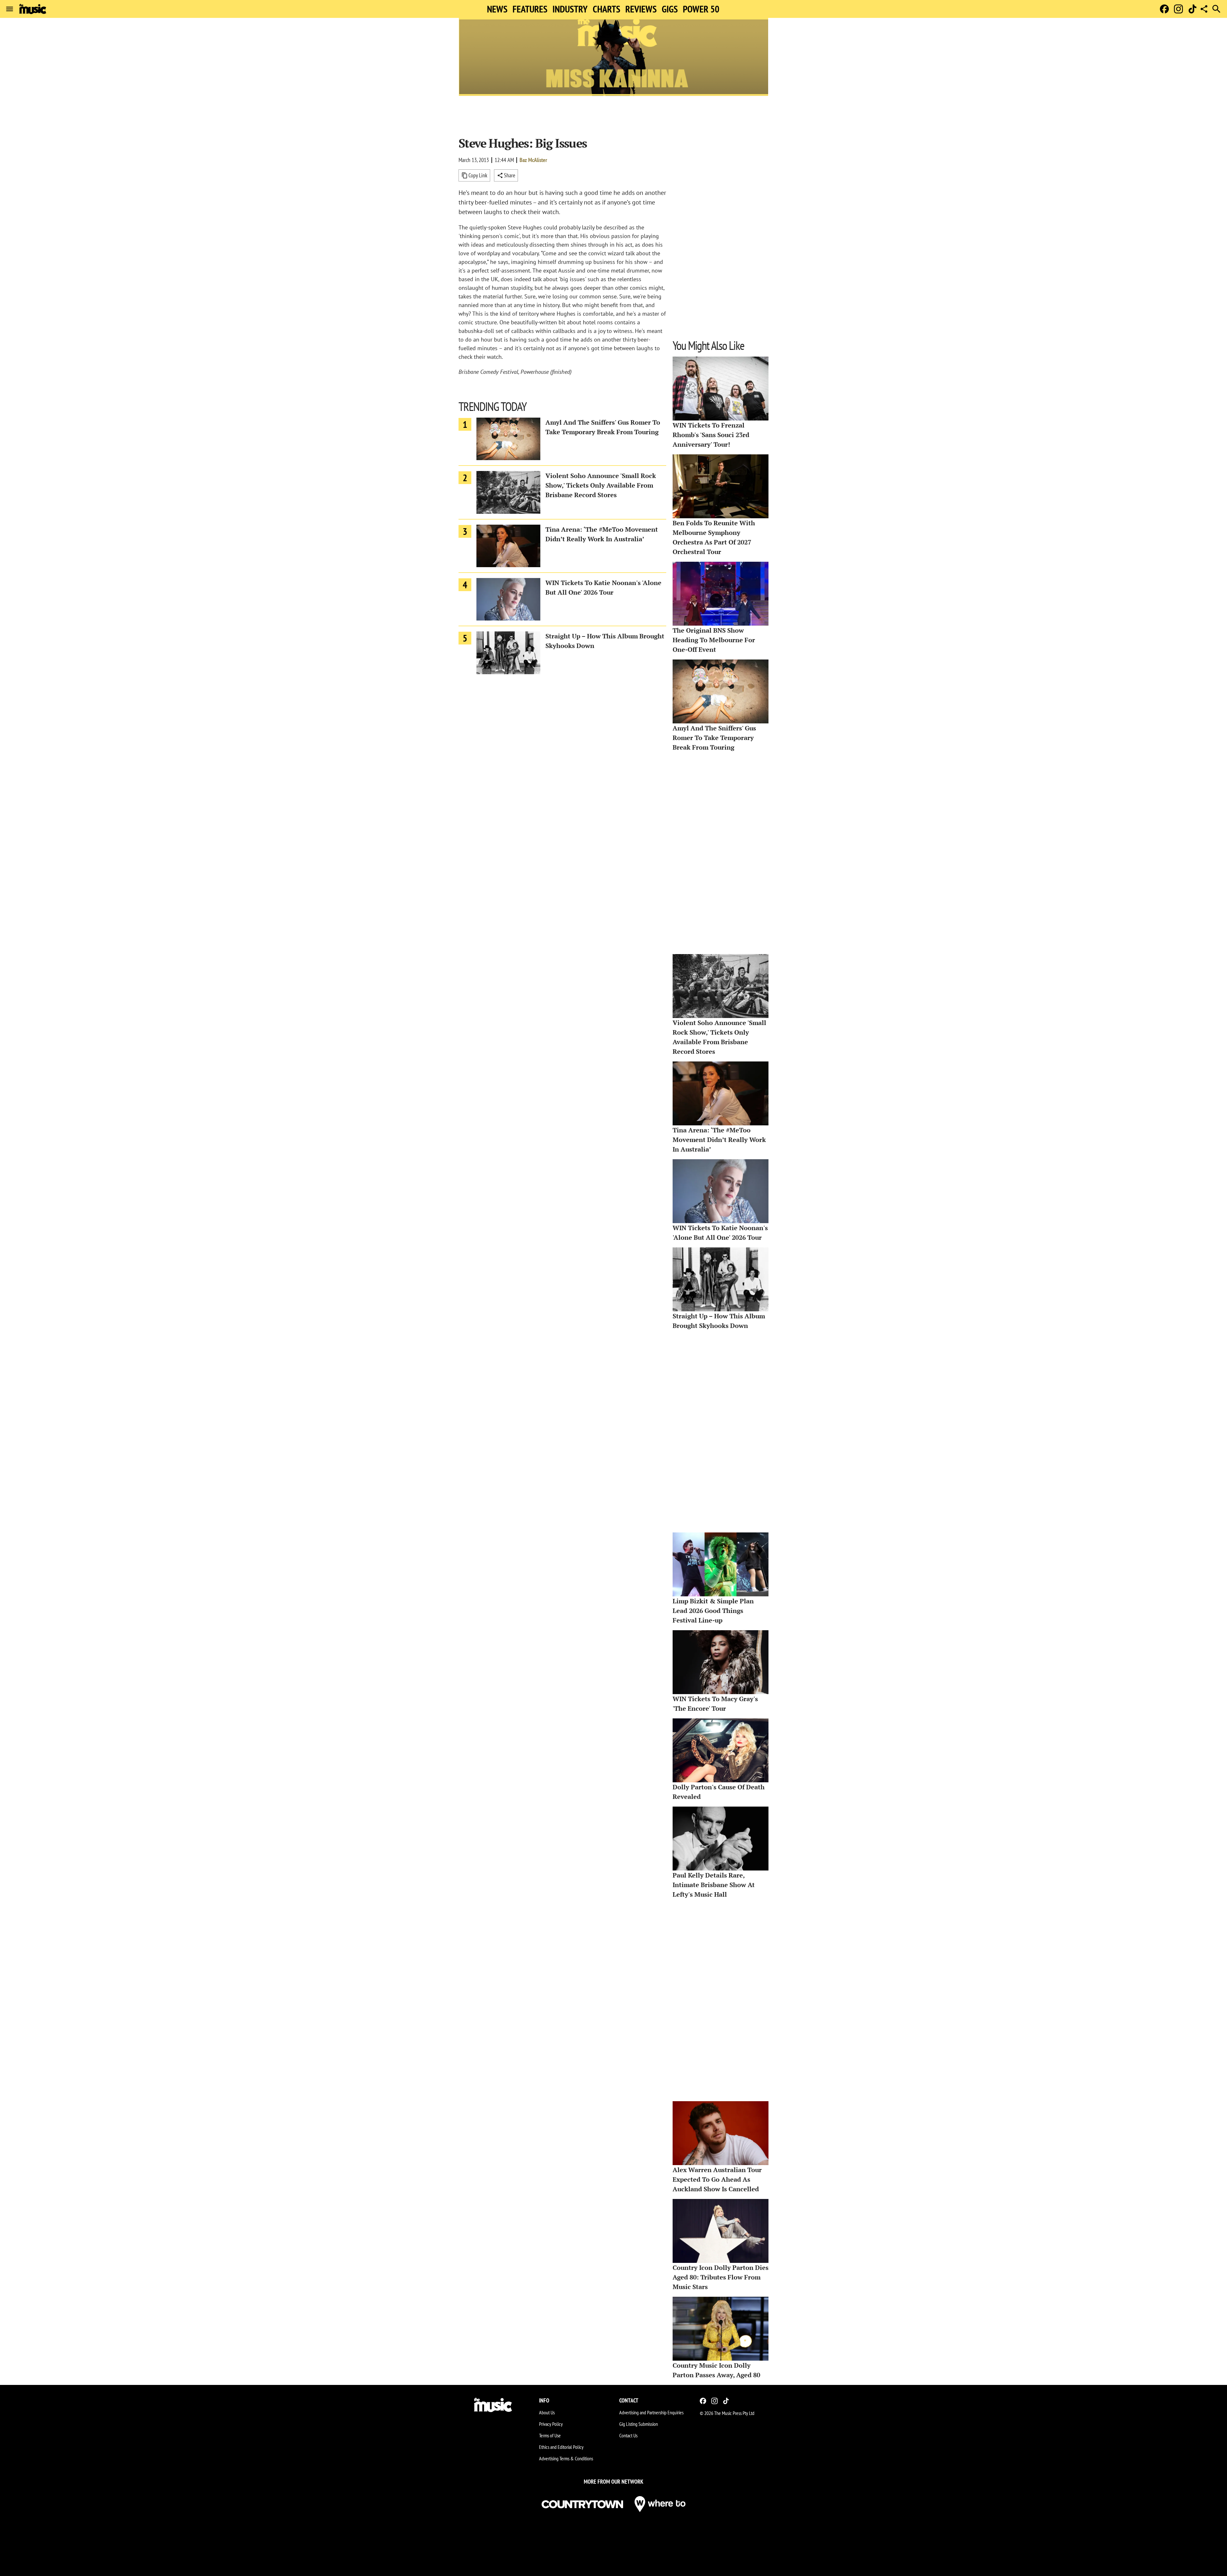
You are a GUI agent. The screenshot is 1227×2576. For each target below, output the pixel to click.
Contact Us (628, 2435)
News (497, 9)
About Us (547, 2412)
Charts (606, 9)
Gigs (670, 9)
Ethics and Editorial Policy (561, 2447)
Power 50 (701, 9)
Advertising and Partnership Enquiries (651, 2412)
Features (530, 9)
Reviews (641, 9)
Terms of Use (550, 2435)
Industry (570, 9)
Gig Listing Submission (639, 2424)
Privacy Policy (551, 2424)
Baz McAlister (533, 160)
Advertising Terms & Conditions (566, 2458)
